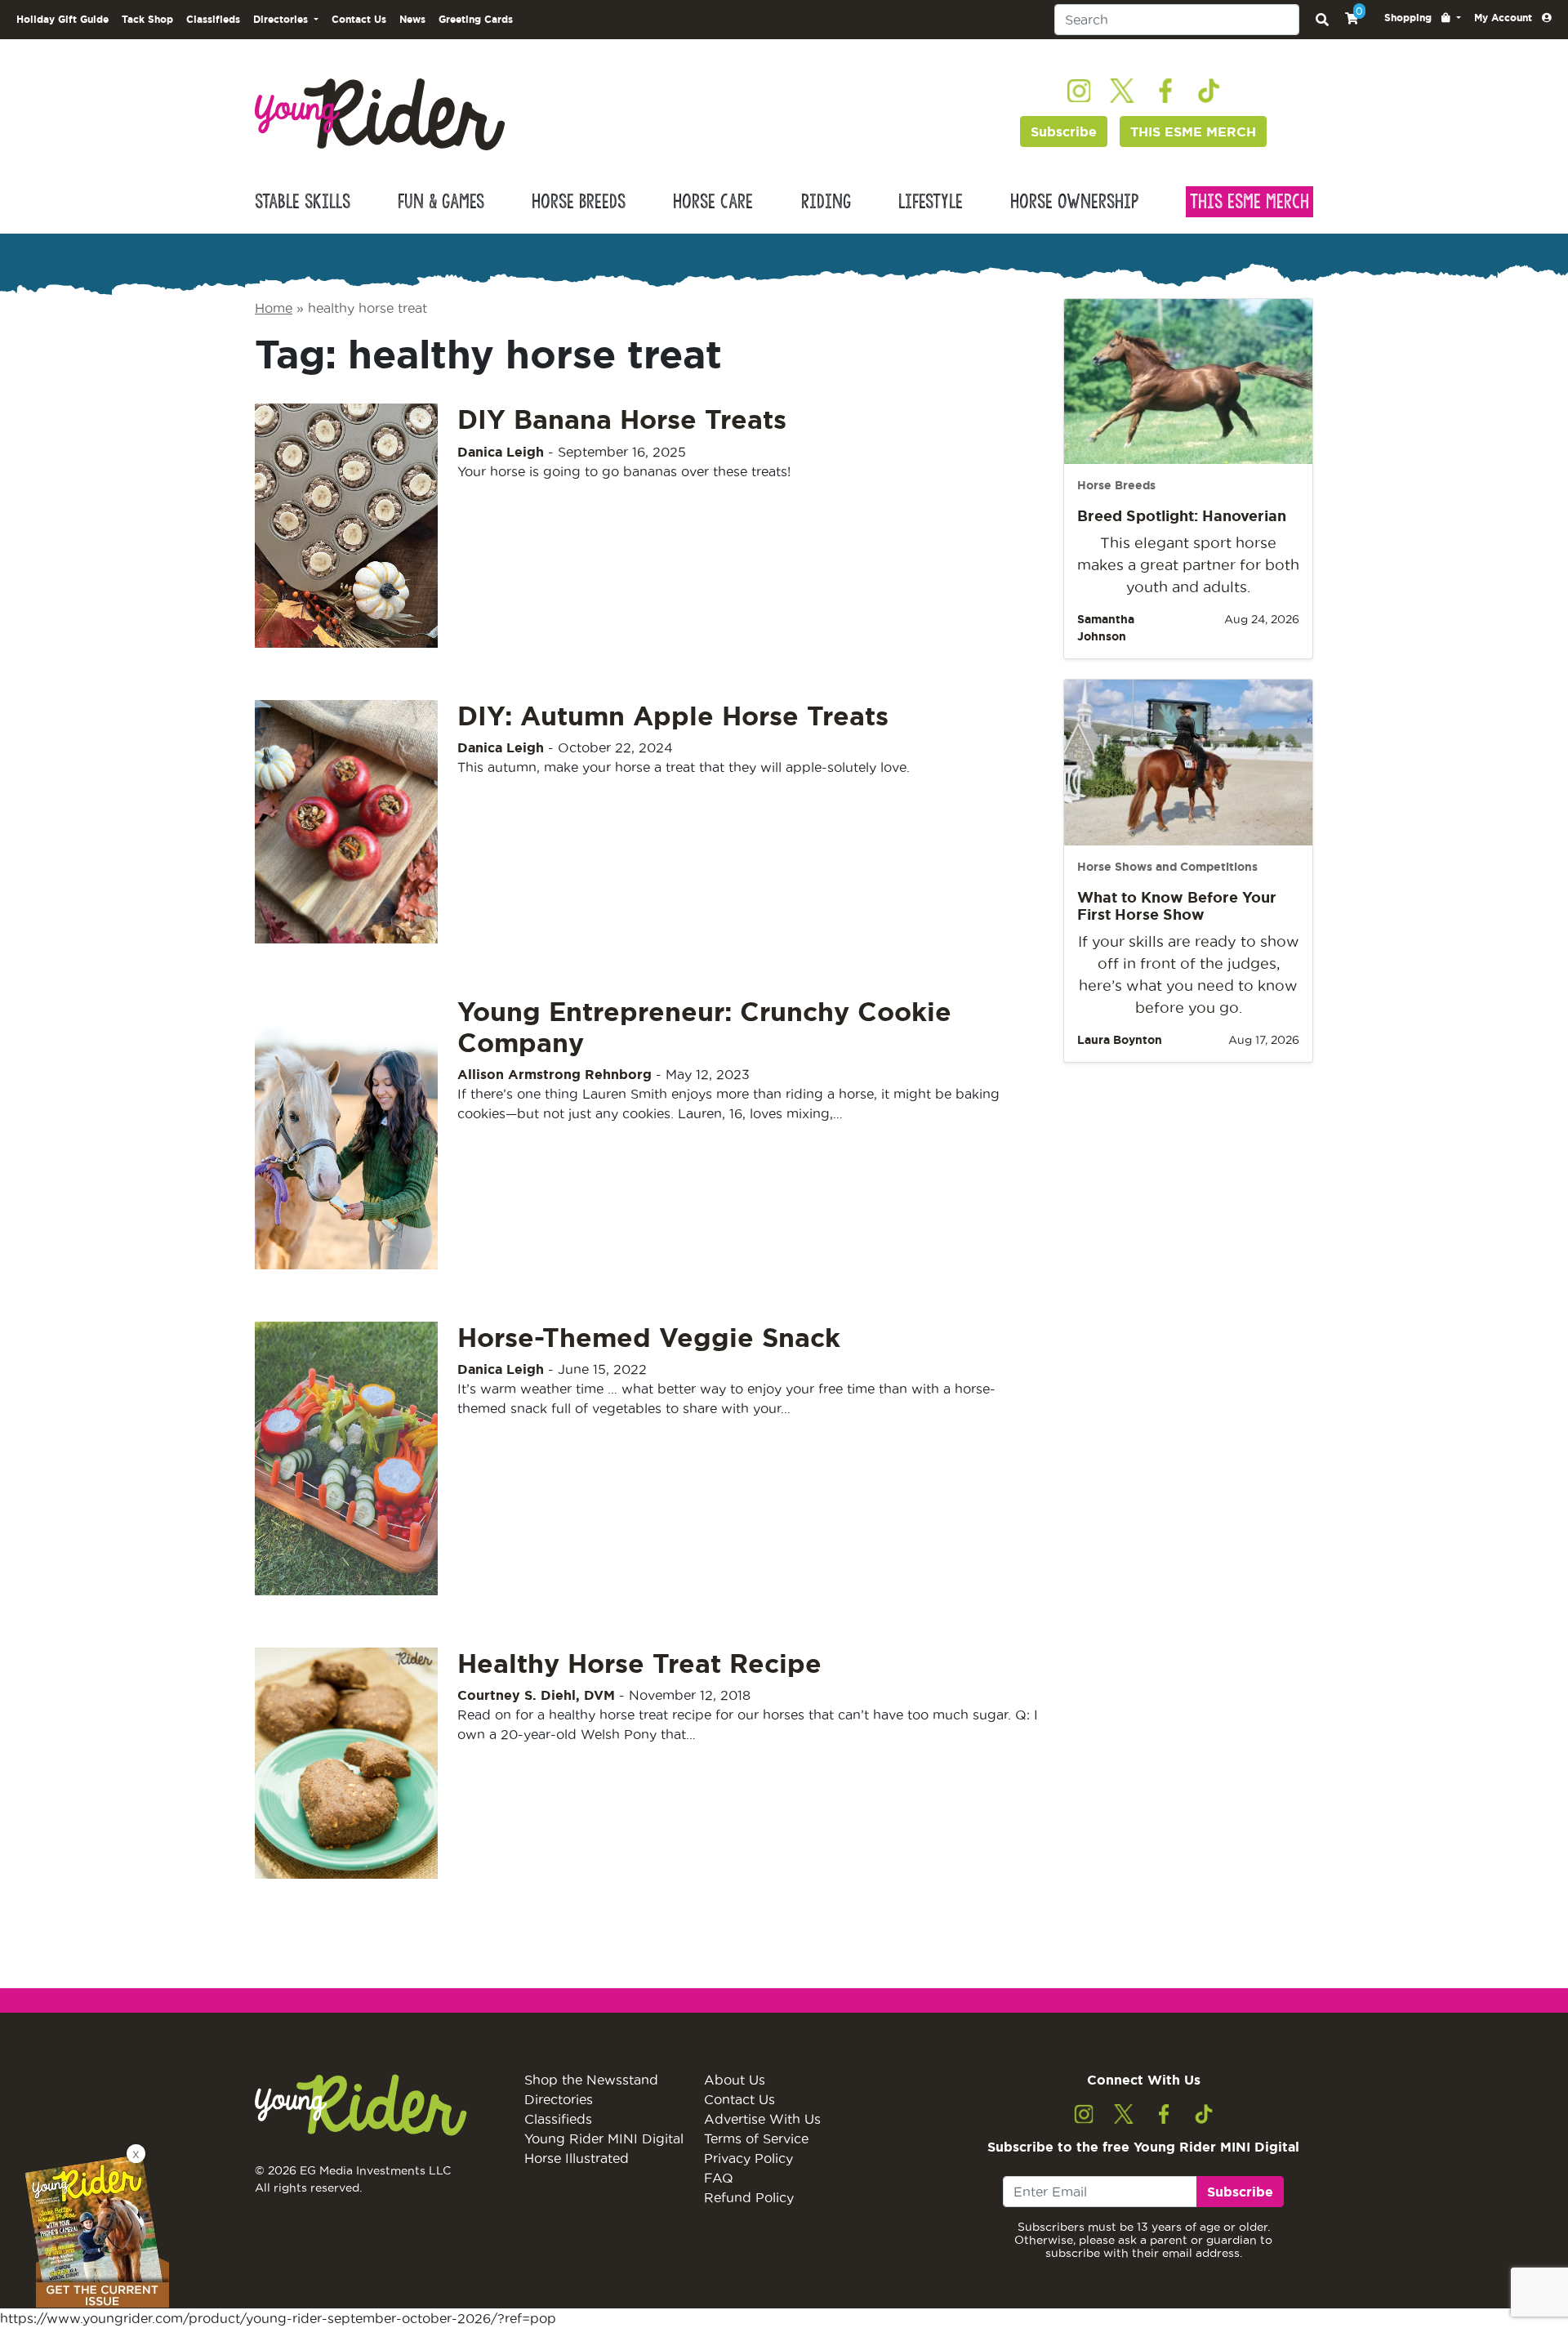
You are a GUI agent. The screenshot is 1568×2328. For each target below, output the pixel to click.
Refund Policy (749, 2197)
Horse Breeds (579, 202)
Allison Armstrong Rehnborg (555, 1074)
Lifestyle (931, 202)
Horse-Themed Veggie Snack (649, 1337)
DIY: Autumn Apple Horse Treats (673, 716)
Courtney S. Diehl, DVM (536, 1695)
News (412, 19)
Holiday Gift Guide (62, 19)
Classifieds (213, 19)
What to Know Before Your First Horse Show (1177, 906)
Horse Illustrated (577, 2158)
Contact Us (359, 19)
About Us (735, 2080)
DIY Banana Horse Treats (622, 419)
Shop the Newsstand (591, 2080)
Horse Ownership (1074, 202)
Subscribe (1064, 132)
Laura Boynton (1120, 1040)
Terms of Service (756, 2138)
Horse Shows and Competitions (1167, 867)
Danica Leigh (501, 452)
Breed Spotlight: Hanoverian (1182, 515)
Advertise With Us (762, 2119)
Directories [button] (282, 19)
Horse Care (713, 202)
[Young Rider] (380, 113)
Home (274, 308)
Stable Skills (303, 202)
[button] (1423, 18)
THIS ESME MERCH (1193, 132)
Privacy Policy (748, 2158)
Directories (559, 2099)
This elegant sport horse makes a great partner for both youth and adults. (1188, 565)
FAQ (719, 2178)
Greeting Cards (476, 19)
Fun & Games (441, 202)
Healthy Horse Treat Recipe (639, 1663)
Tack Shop (147, 19)
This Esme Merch (1249, 202)
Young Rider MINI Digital (604, 2138)
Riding (826, 202)
